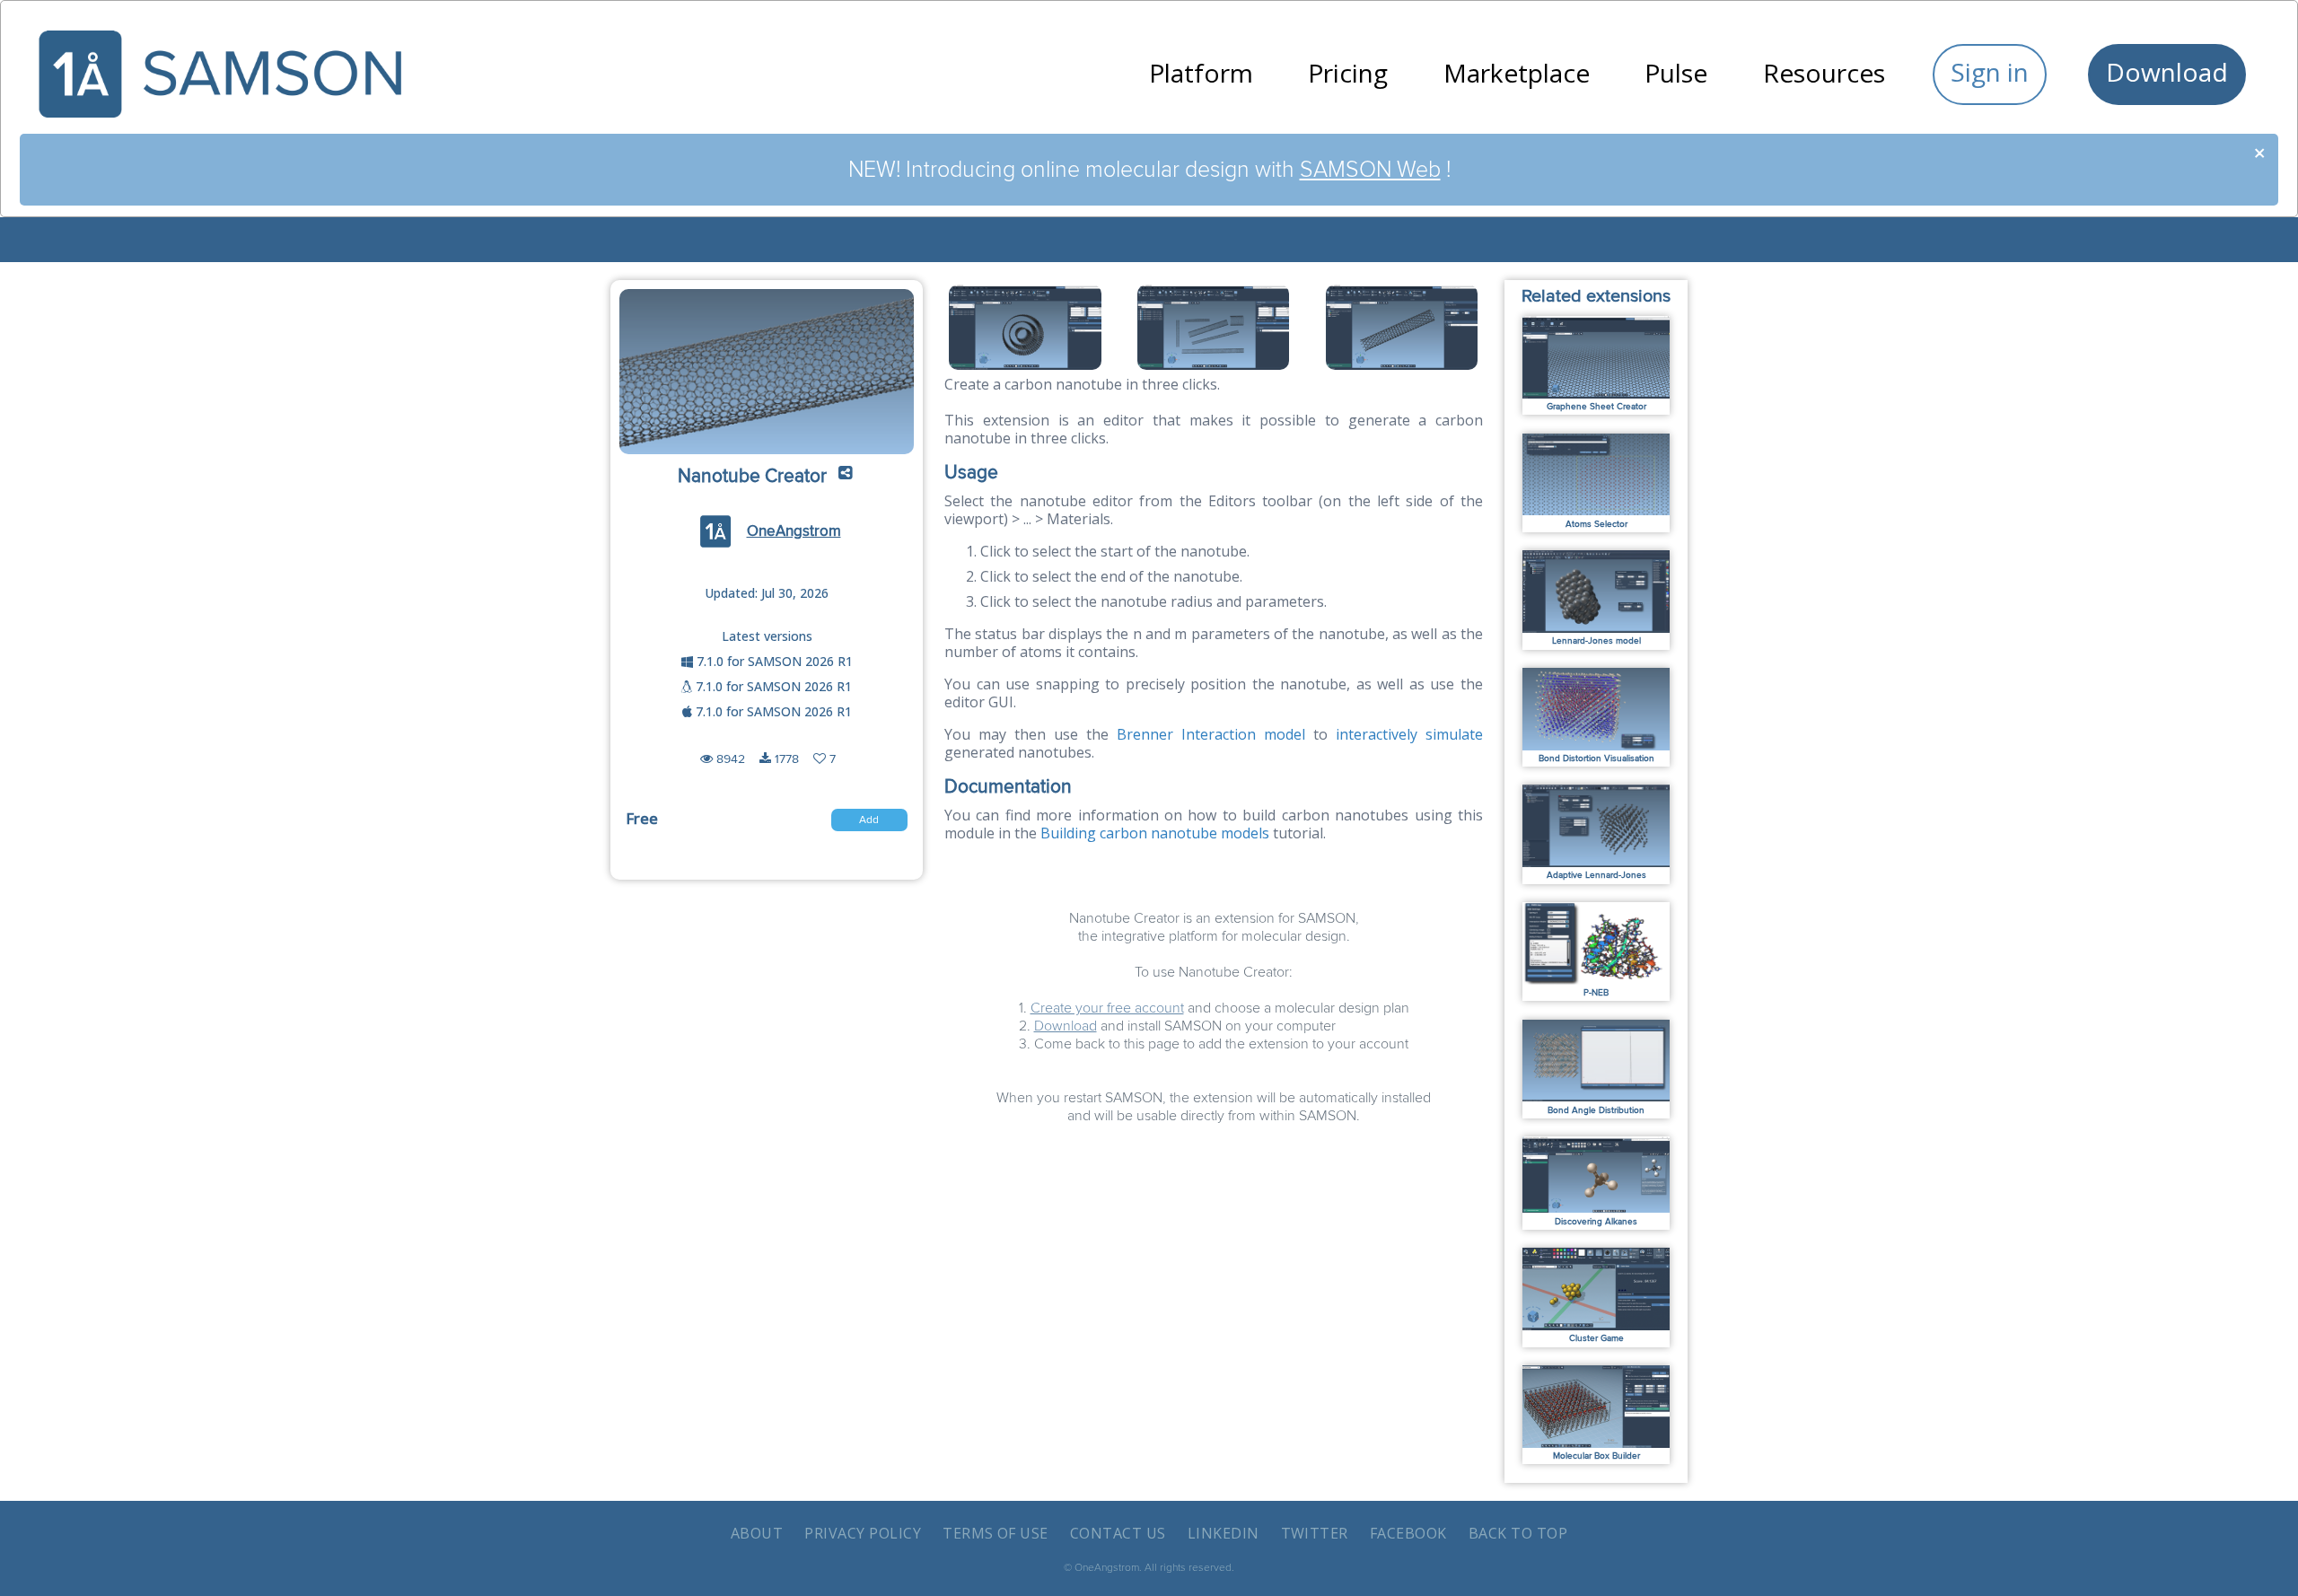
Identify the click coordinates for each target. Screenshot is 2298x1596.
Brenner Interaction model (1211, 734)
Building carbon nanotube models (1155, 833)
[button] (845, 478)
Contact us (1118, 1533)
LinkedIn (1224, 1533)
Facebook (1408, 1533)
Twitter (1315, 1533)
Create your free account (1107, 1008)
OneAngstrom (794, 531)
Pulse (1676, 73)
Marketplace (1517, 73)
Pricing (1348, 73)
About (757, 1533)
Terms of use (996, 1533)
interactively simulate (1409, 734)
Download (2167, 72)
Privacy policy (863, 1533)
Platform (1201, 73)
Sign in (1990, 72)
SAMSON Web (1370, 170)
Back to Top (1518, 1533)
